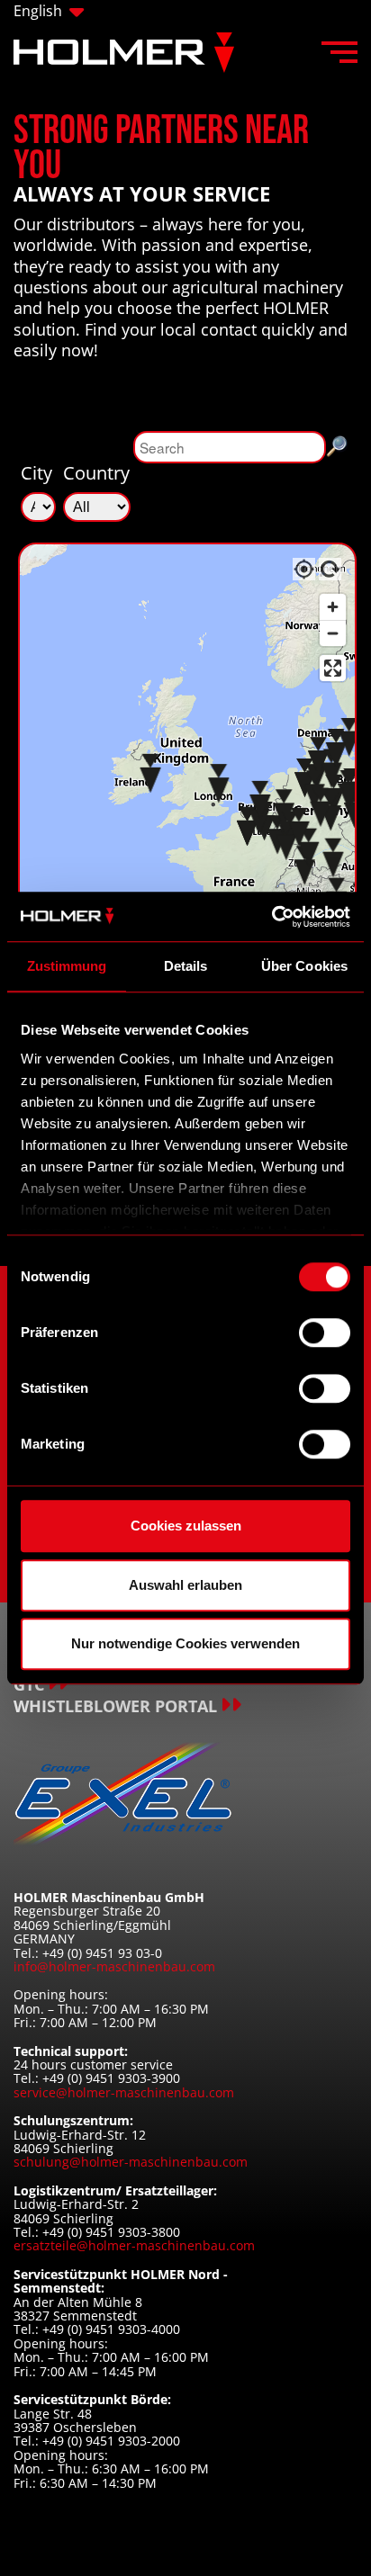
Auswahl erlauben (185, 1585)
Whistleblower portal (115, 1706)
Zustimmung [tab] (67, 966)
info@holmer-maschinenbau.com (114, 1966)
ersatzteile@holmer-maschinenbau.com (134, 2245)
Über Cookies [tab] (304, 966)
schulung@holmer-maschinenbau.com (131, 2162)
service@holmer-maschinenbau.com (124, 2092)
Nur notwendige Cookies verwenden (185, 1643)
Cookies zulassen (186, 1526)
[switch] (325, 1333)
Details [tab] (186, 966)
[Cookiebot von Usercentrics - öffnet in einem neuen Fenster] (271, 917)
